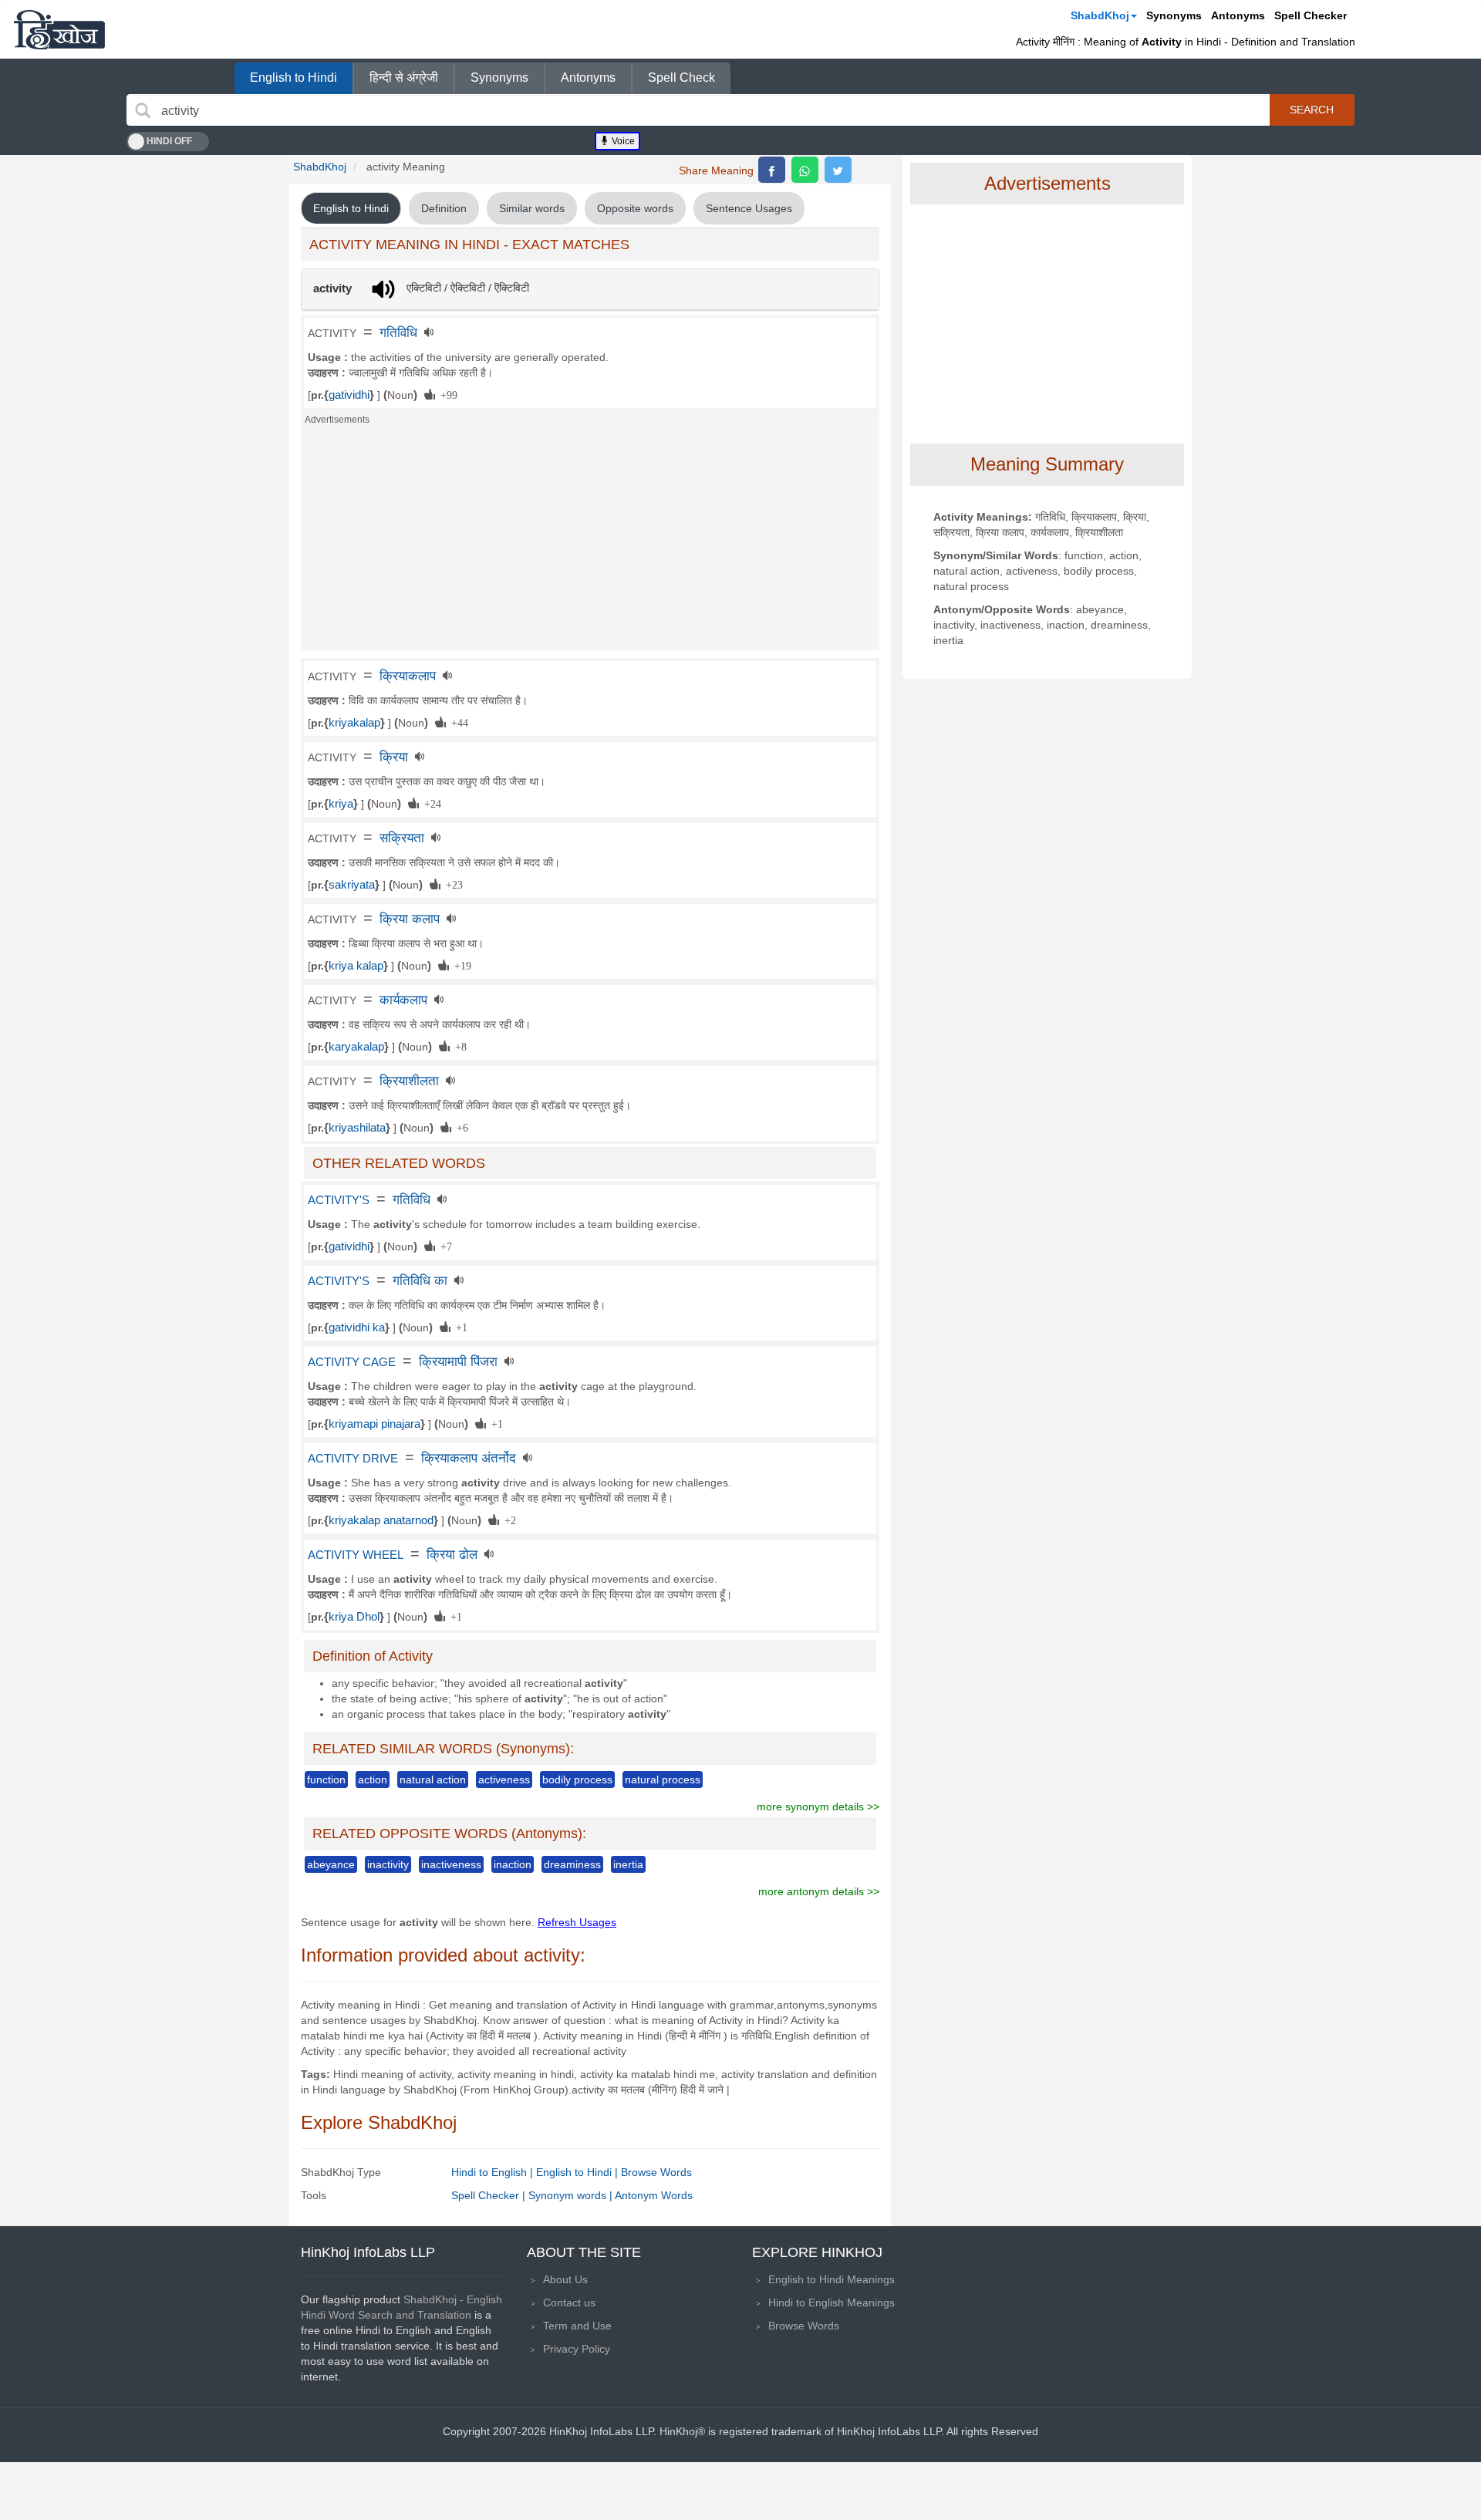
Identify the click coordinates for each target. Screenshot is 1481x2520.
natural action (433, 1780)
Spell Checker (1311, 15)
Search (1312, 110)
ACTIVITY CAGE (352, 1362)
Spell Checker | (490, 2195)
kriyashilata (357, 1128)
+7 (444, 1246)
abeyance (331, 1864)
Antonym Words (654, 2195)
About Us (565, 2279)
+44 (457, 722)
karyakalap (356, 1047)
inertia (628, 1864)
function (326, 1780)
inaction (513, 1864)
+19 (460, 965)
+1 (459, 1327)
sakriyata (352, 885)
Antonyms (1238, 15)
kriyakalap (354, 723)
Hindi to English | (494, 2172)
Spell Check (681, 78)
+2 (508, 1520)
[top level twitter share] (838, 170)
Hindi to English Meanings (832, 2302)
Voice (622, 141)
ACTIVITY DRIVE (353, 1459)
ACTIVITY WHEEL (356, 1555)
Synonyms (1174, 15)
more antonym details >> (819, 1891)
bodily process (577, 1780)
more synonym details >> (818, 1807)
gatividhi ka (357, 1327)
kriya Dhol (354, 1617)
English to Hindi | (579, 2172)
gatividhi (349, 395)
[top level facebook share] (772, 170)
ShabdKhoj (1100, 15)
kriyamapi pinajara (374, 1424)
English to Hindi (294, 78)
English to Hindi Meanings (832, 2279)
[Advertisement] (590, 542)
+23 (452, 884)
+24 (430, 803)
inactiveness (451, 1864)
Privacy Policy (577, 2349)
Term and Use (577, 2326)
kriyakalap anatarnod (381, 1520)
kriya (341, 804)
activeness (504, 1780)
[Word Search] (143, 110)
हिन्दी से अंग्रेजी (404, 78)
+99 (446, 394)
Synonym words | (572, 2195)
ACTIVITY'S (339, 1200)
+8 (458, 1046)
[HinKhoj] (59, 29)
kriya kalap (356, 966)
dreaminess (572, 1864)
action (373, 1780)
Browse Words (656, 2172)
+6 (460, 1127)
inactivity (388, 1864)
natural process (663, 1780)
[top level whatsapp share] (805, 170)
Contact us (569, 2302)
